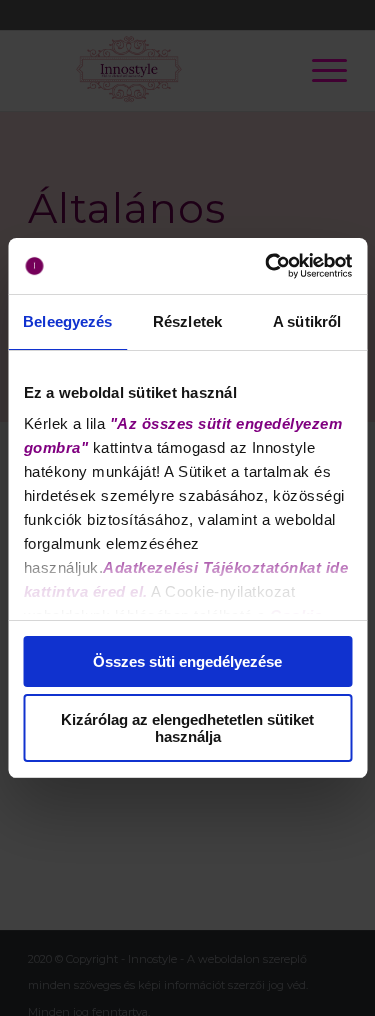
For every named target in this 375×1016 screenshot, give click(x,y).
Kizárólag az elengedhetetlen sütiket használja (187, 728)
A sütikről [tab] (307, 321)
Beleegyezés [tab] (67, 321)
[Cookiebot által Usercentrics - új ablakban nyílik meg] (267, 266)
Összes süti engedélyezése (187, 661)
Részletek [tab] (187, 321)
